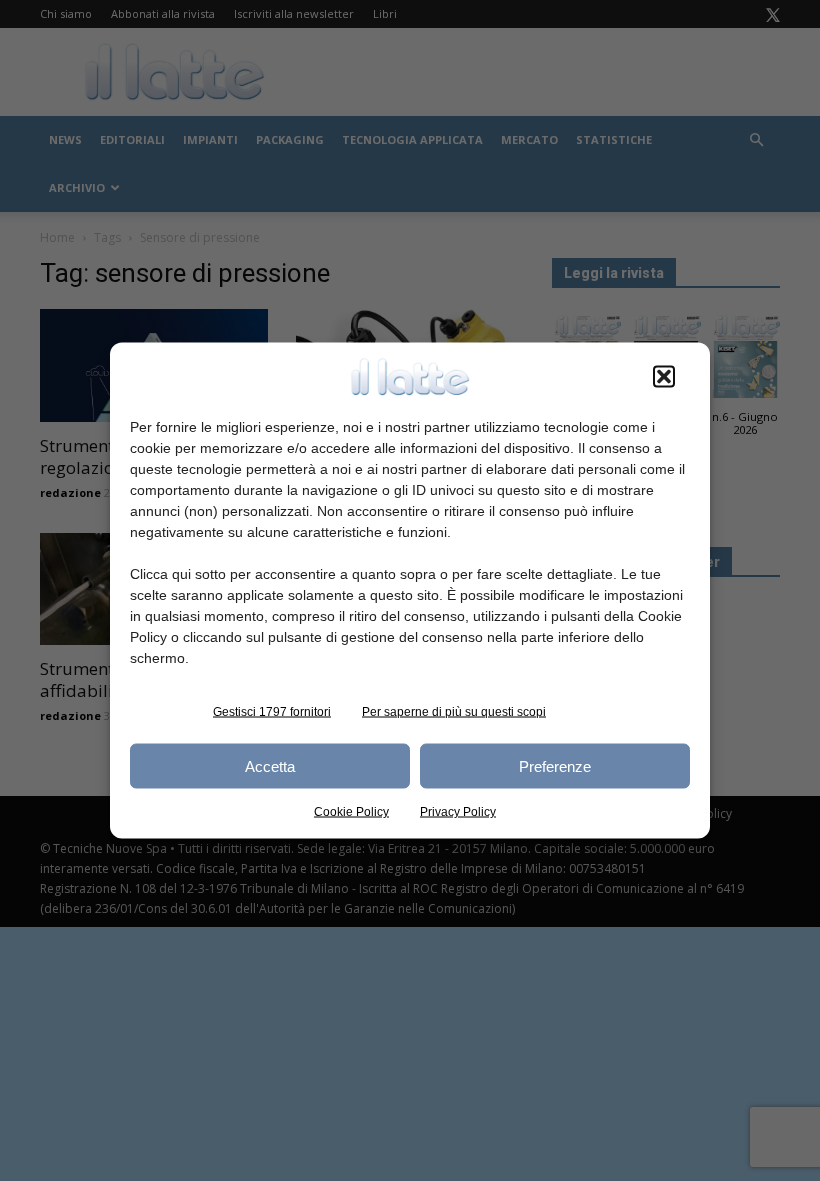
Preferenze (555, 765)
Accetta (270, 765)
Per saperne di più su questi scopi (454, 712)
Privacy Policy (458, 812)
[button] (664, 377)
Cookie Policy (351, 812)
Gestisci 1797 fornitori (272, 712)
